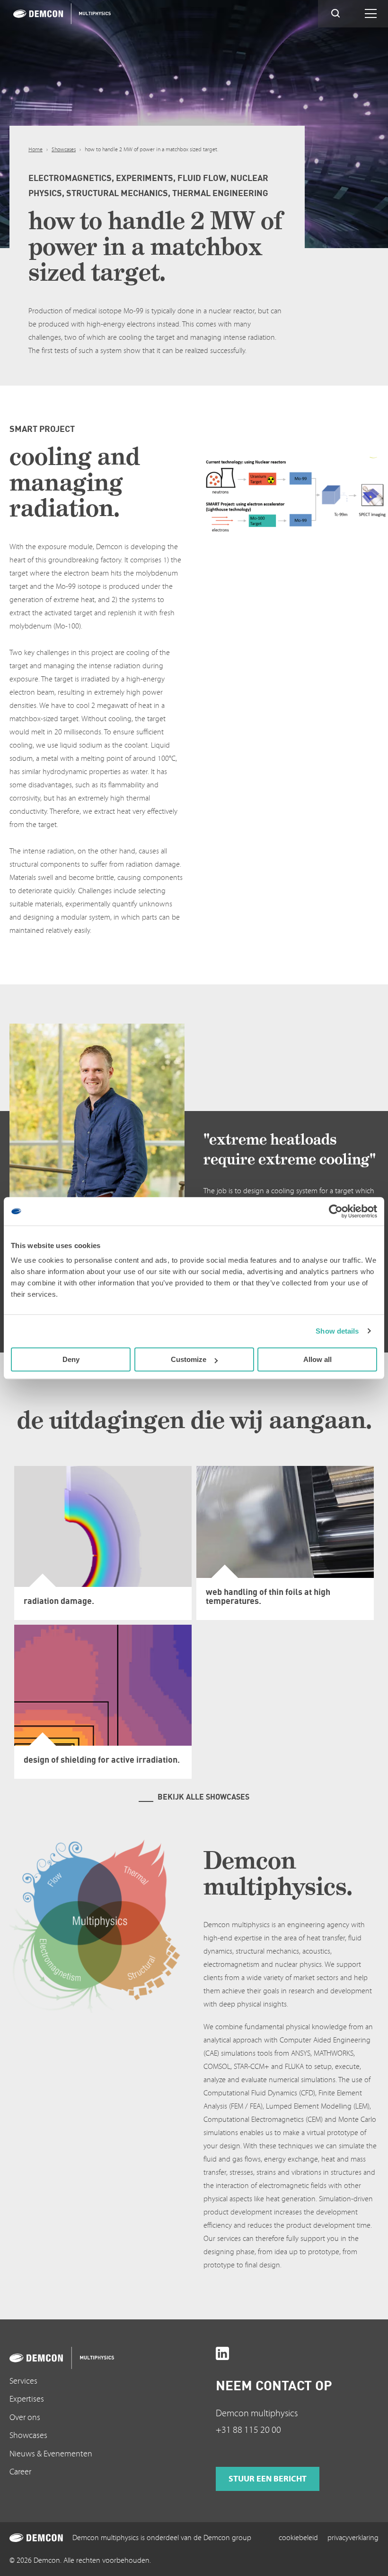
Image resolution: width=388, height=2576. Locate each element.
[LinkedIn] (222, 2353)
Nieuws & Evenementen (51, 2454)
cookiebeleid (298, 2538)
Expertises (27, 2399)
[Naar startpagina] (91, 2358)
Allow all (317, 1359)
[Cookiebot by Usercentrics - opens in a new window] (336, 1211)
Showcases (64, 150)
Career (20, 2472)
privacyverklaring (353, 2538)
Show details (337, 1331)
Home (35, 150)
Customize (189, 1359)
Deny (71, 1359)
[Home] (59, 14)
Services (23, 2381)
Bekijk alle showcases (203, 1797)
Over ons (25, 2417)
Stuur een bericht (268, 2479)
